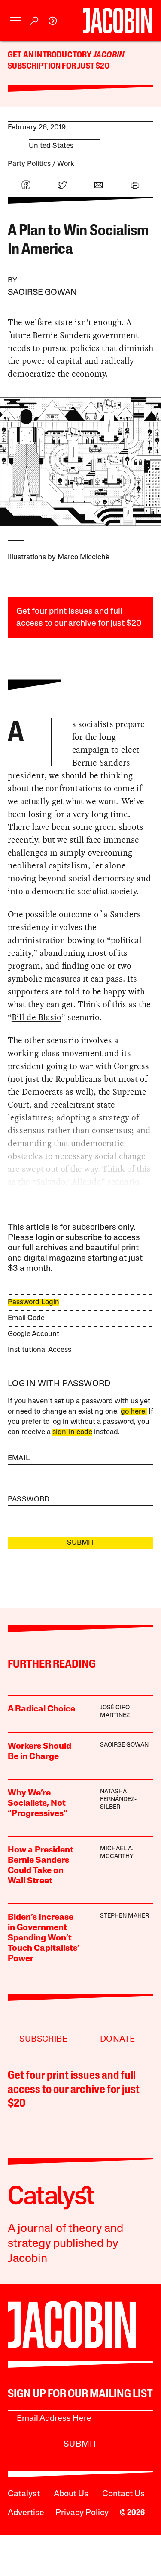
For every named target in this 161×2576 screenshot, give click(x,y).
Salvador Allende (69, 1182)
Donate (117, 2039)
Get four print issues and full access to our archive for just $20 (74, 2090)
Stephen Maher (125, 1916)
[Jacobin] (117, 21)
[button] (16, 21)
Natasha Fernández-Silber (118, 1800)
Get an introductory (50, 55)
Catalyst (24, 2494)
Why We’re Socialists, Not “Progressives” (38, 1804)
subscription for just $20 (59, 66)
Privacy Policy (82, 2513)
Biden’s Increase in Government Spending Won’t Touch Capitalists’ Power (43, 1938)
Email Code (26, 1318)
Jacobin (109, 55)
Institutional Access (39, 1350)
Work (66, 164)
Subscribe (43, 2039)
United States (51, 146)
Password (29, 1500)
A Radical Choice (41, 1709)
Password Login (33, 1302)
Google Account (33, 1334)
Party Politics (29, 164)
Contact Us (123, 2494)
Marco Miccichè (84, 557)
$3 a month (29, 1269)
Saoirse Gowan (42, 293)
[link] (53, 21)
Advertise (26, 2513)
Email (19, 1458)
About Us (71, 2494)
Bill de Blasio (36, 1017)
